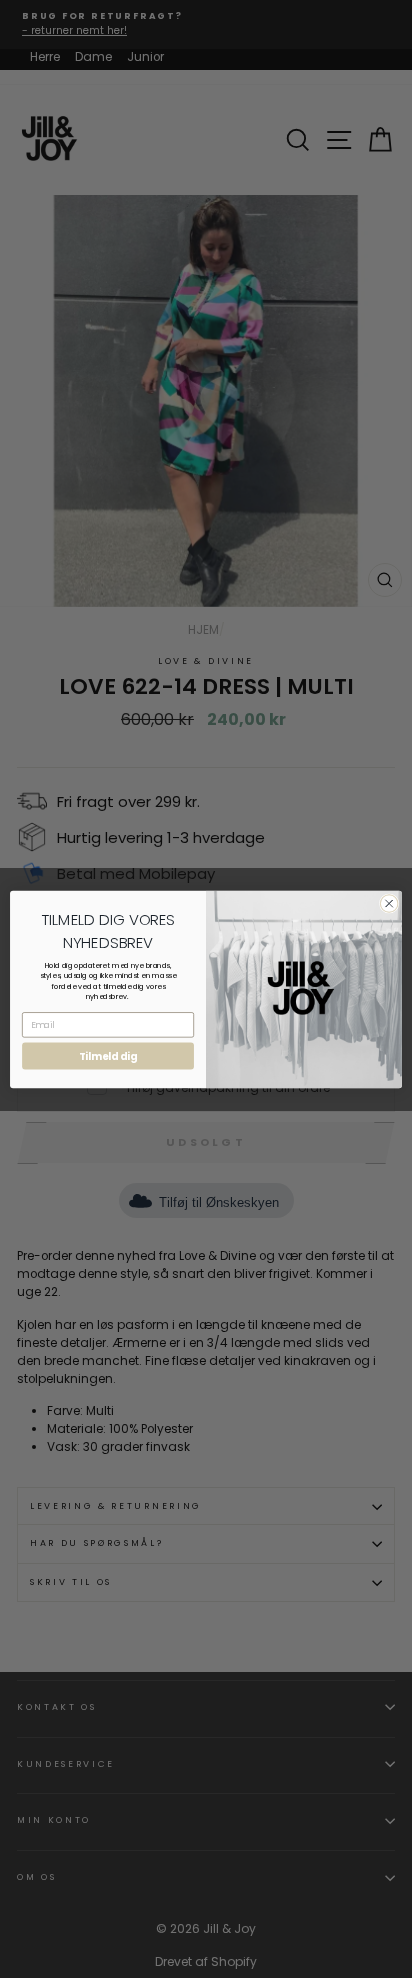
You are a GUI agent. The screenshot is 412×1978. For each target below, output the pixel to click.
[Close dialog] (389, 903)
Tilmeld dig (108, 1056)
